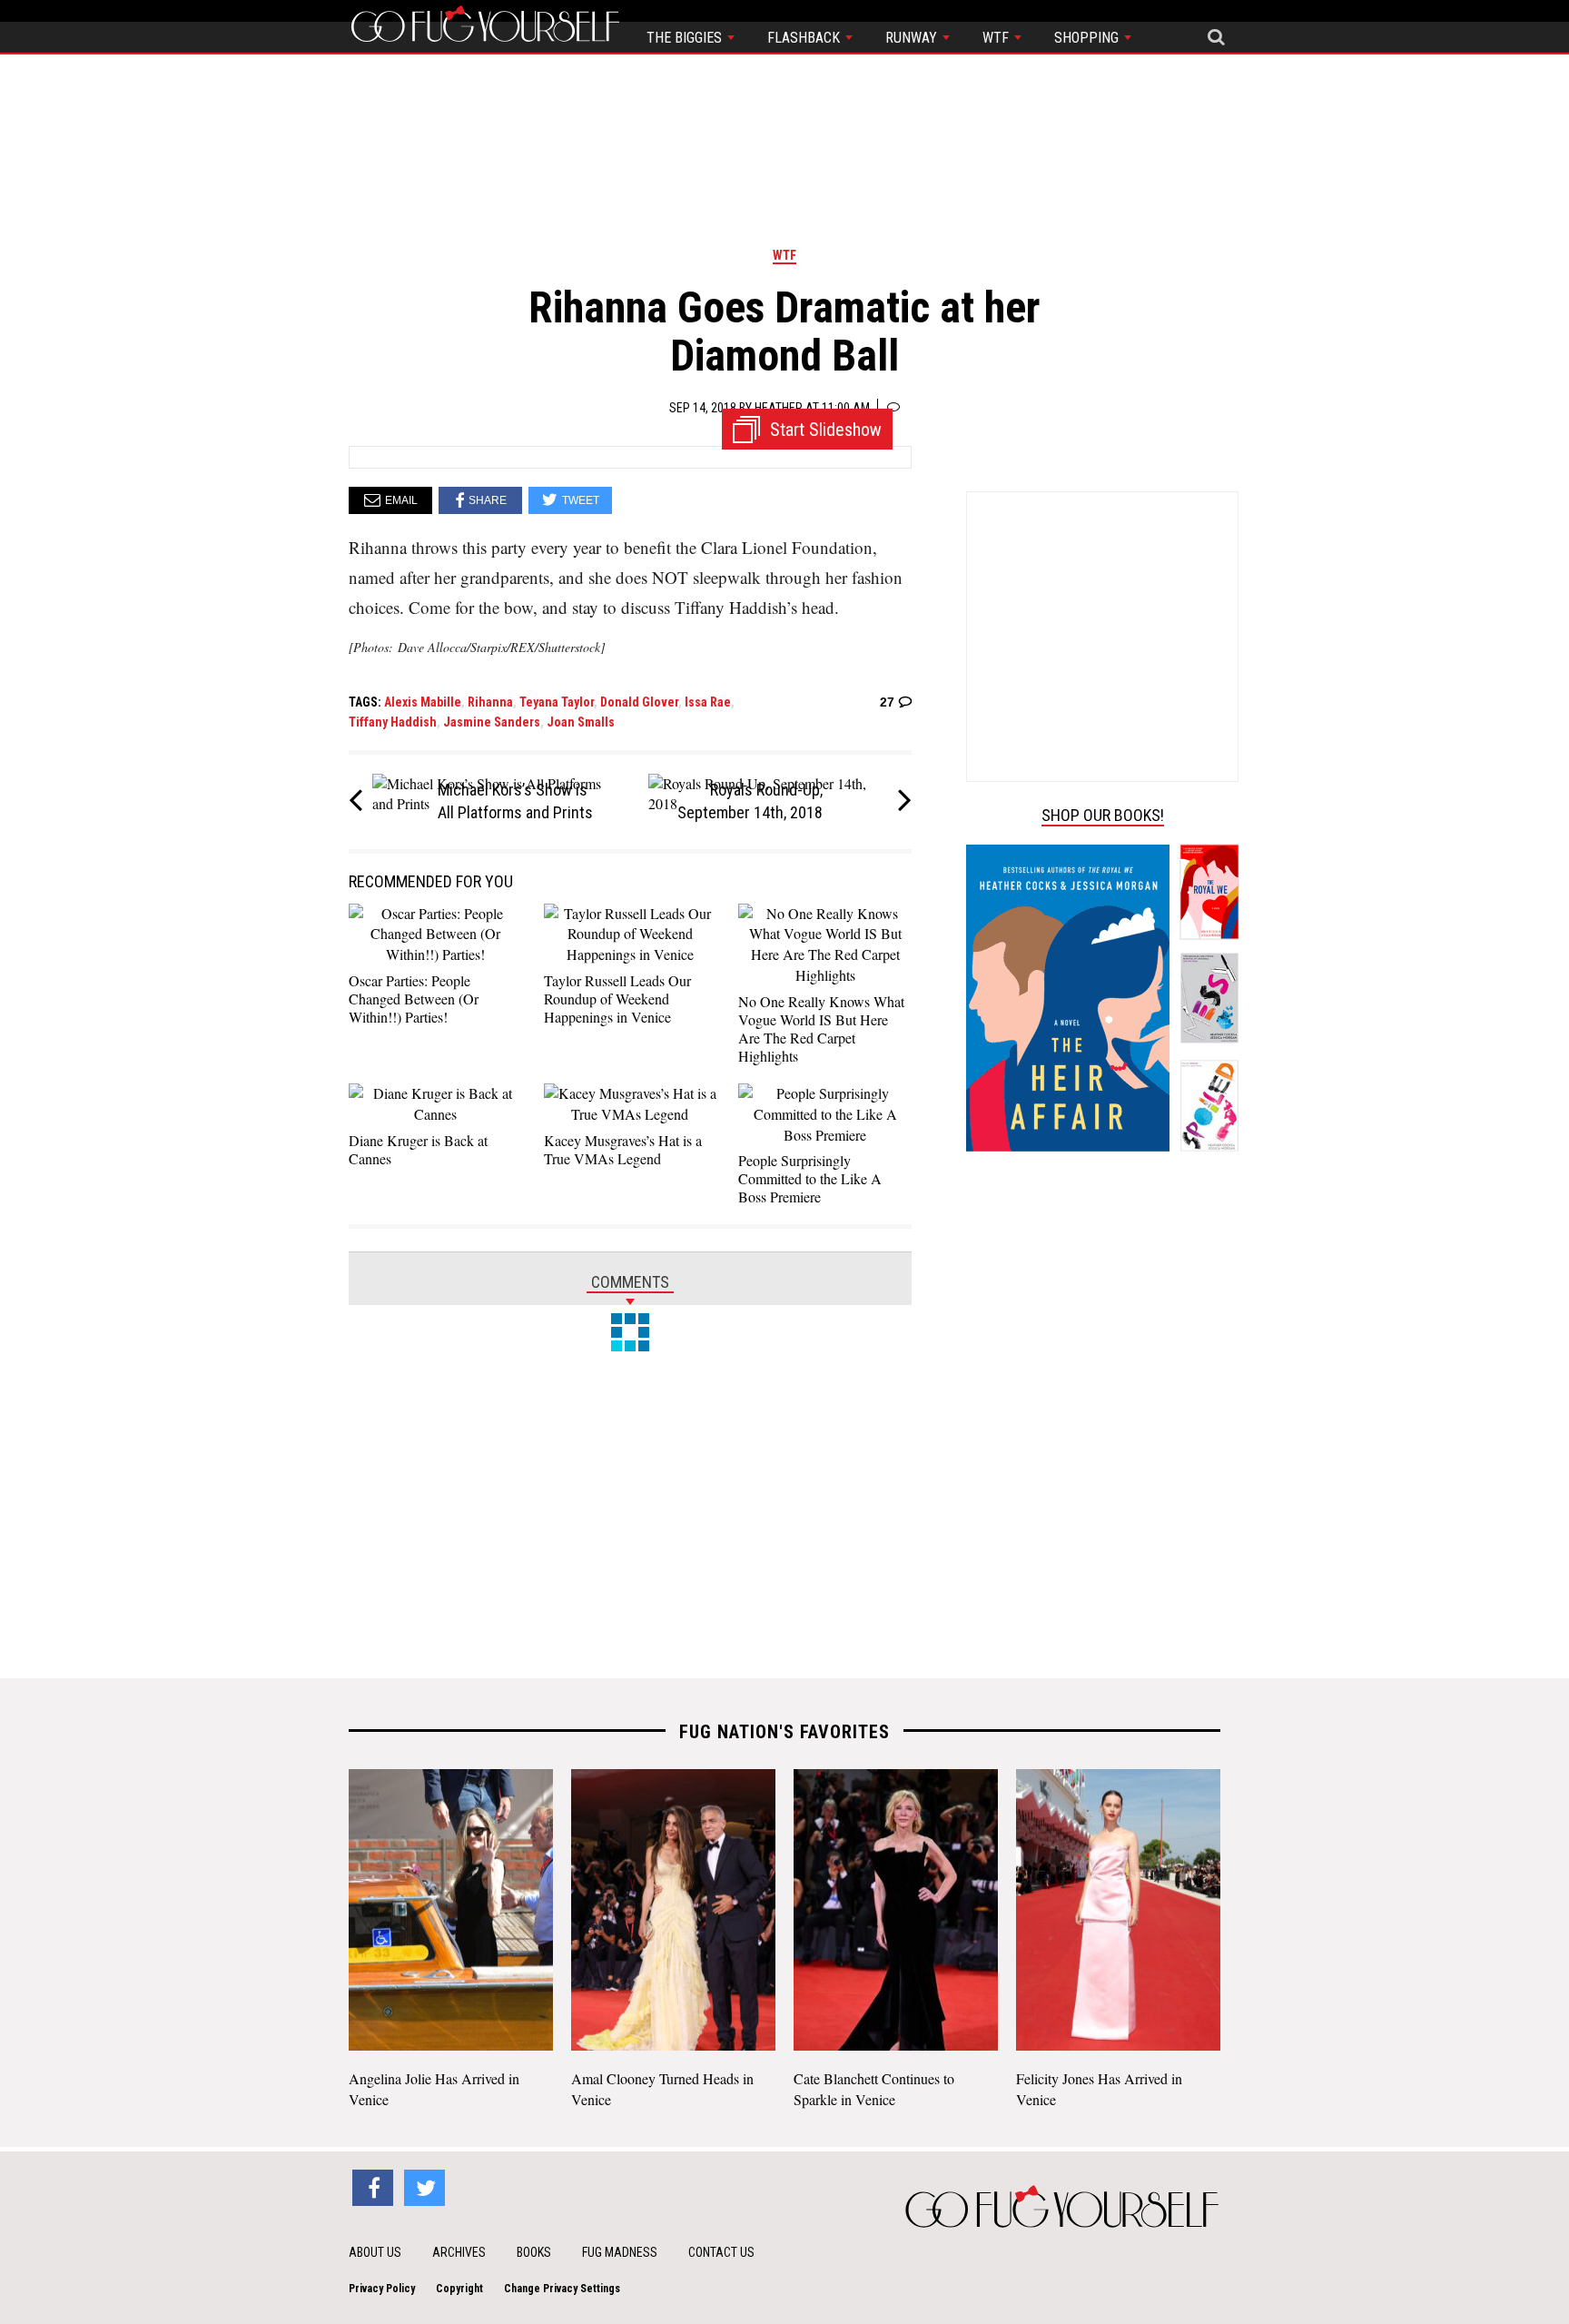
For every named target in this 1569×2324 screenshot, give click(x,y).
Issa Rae (708, 702)
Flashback (805, 38)
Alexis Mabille (423, 702)
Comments (630, 1282)
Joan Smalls (581, 722)
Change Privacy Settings (562, 2289)
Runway (913, 38)
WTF (997, 38)
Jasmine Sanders (492, 722)
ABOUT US (375, 2252)
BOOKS (534, 2252)
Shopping (1088, 38)
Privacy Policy (382, 2289)
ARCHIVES (459, 2252)
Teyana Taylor (557, 702)
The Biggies (686, 38)
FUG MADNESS (620, 2252)
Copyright (459, 2289)
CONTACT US (721, 2252)
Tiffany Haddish (393, 722)
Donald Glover (639, 702)
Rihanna (490, 702)
